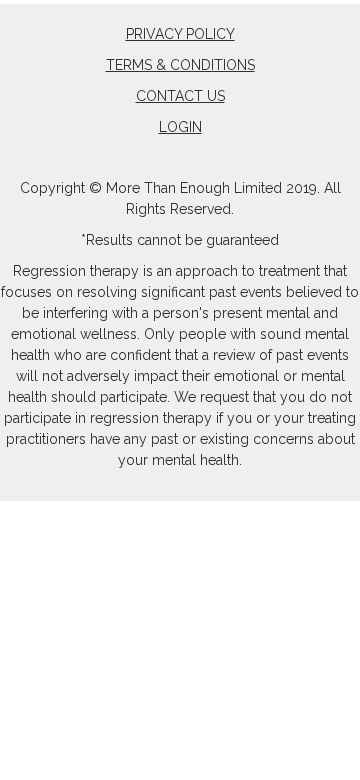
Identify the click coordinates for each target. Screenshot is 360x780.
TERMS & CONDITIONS (180, 65)
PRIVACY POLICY (180, 34)
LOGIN (180, 127)
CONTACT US (180, 96)
